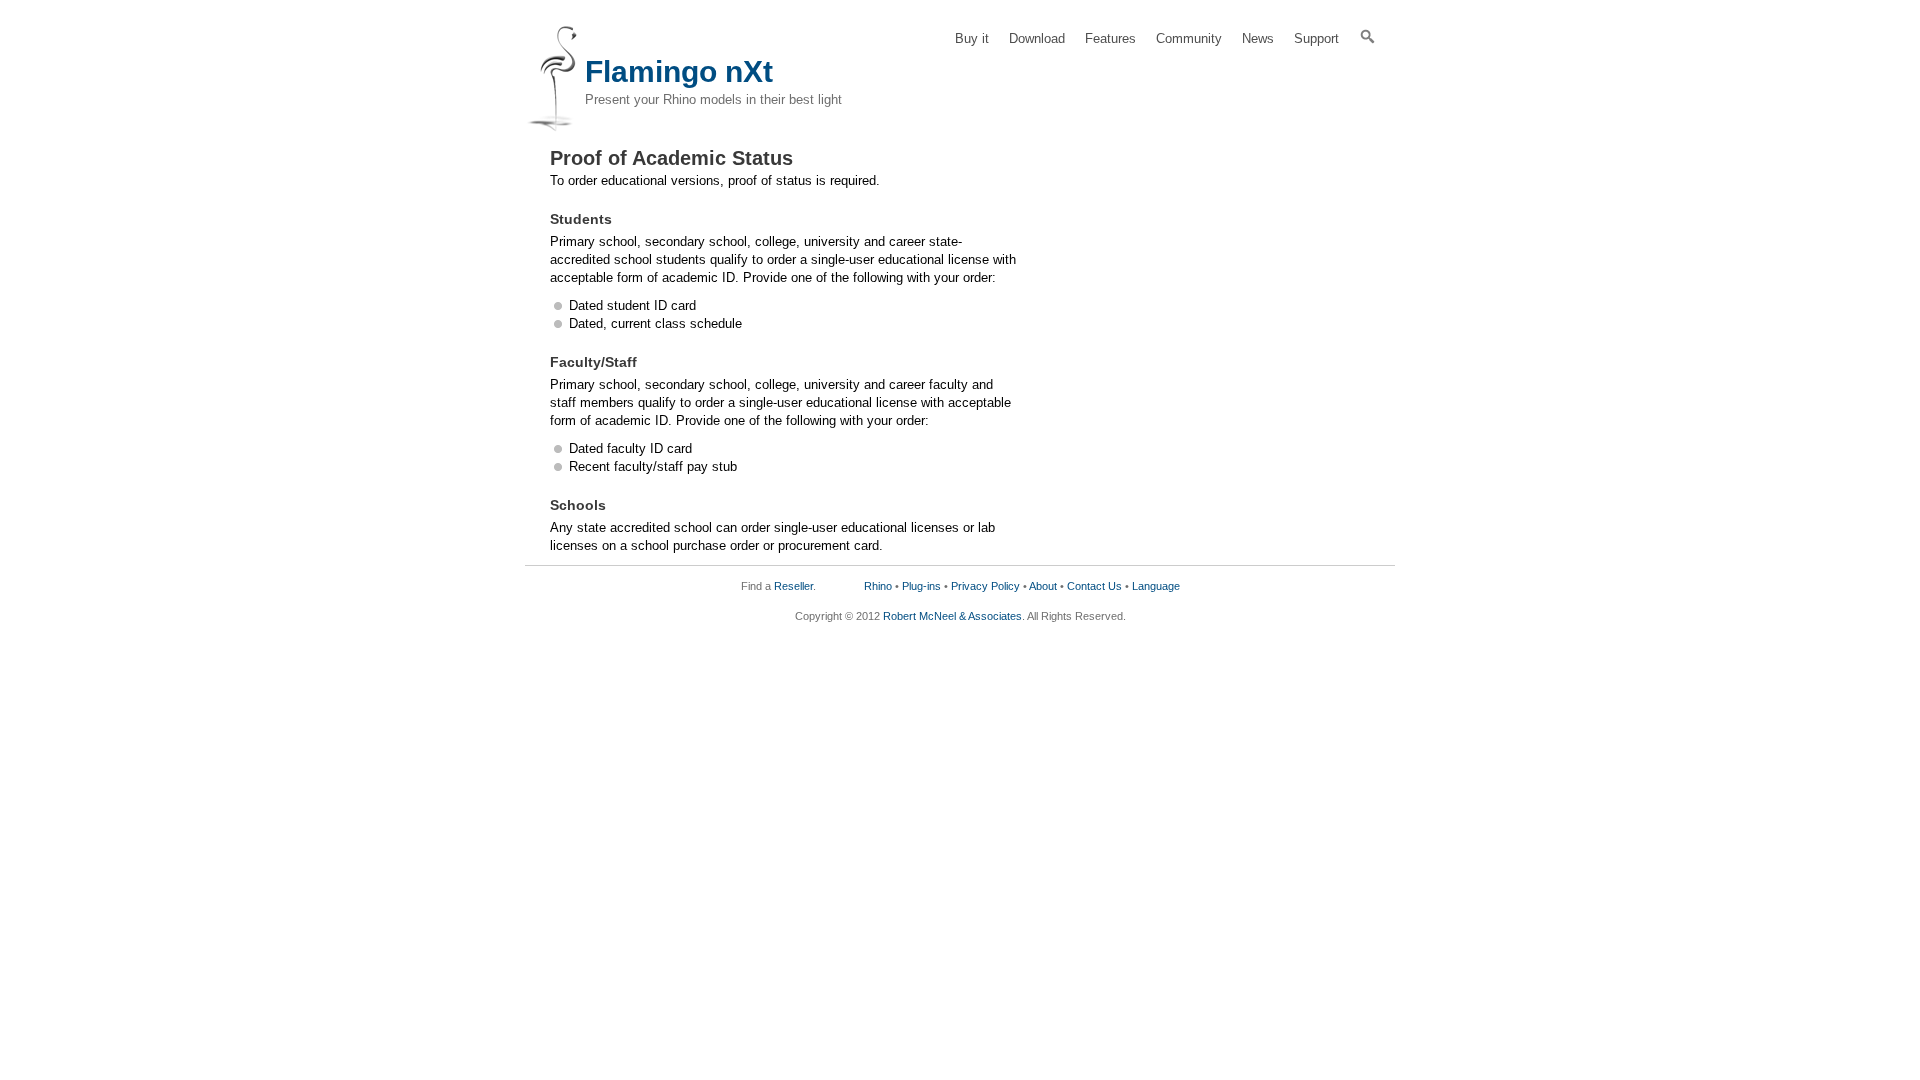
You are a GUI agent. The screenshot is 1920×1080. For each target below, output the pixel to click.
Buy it (972, 38)
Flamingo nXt (679, 71)
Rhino (878, 586)
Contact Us (1094, 586)
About (1043, 586)
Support (1316, 38)
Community (1189, 38)
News (1258, 38)
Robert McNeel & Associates (952, 616)
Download (1037, 38)
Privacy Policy (985, 586)
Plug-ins (921, 586)
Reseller (793, 586)
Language (1156, 586)
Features (1110, 38)
